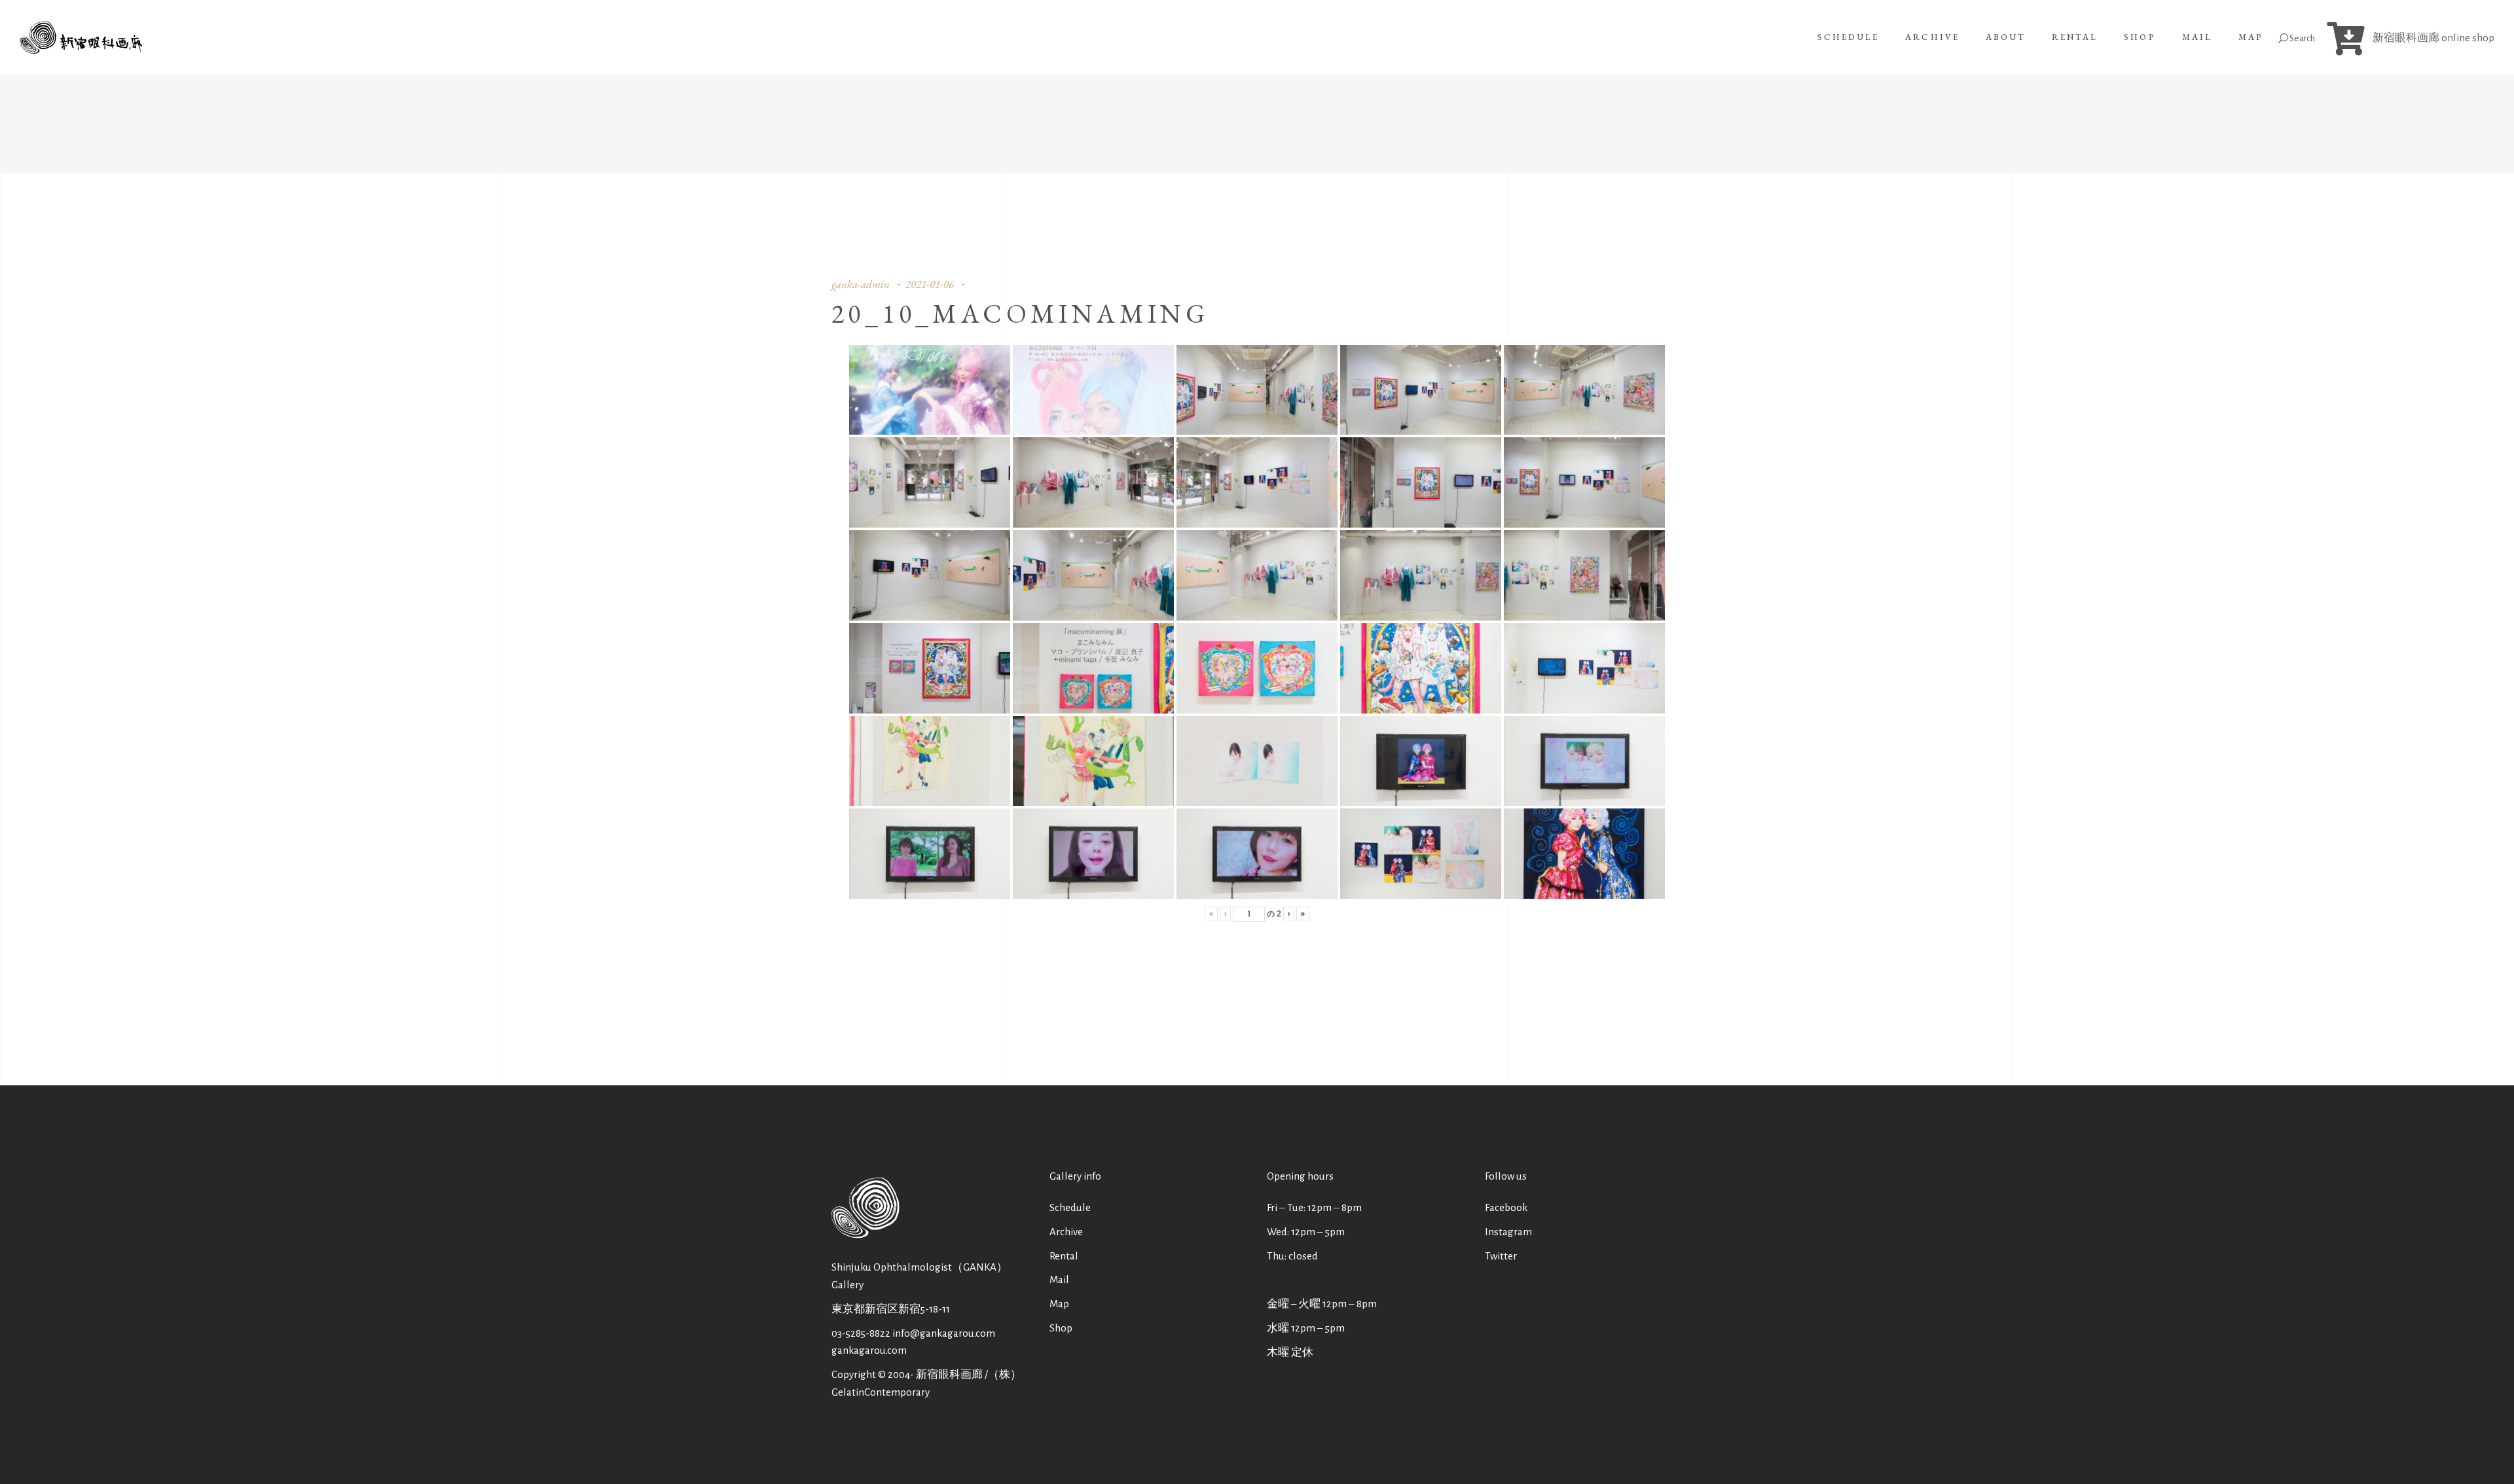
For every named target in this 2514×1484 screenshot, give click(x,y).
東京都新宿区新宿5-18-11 (891, 1309)
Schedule (1070, 1207)
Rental (1064, 1256)
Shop (1061, 1328)
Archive (1066, 1232)
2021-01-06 (930, 284)
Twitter (1501, 1256)
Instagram (1508, 1232)
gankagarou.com (869, 1350)
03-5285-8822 (861, 1333)
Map (1059, 1304)
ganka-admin (861, 284)
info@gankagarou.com (944, 1333)
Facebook (1506, 1207)
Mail (1059, 1279)
